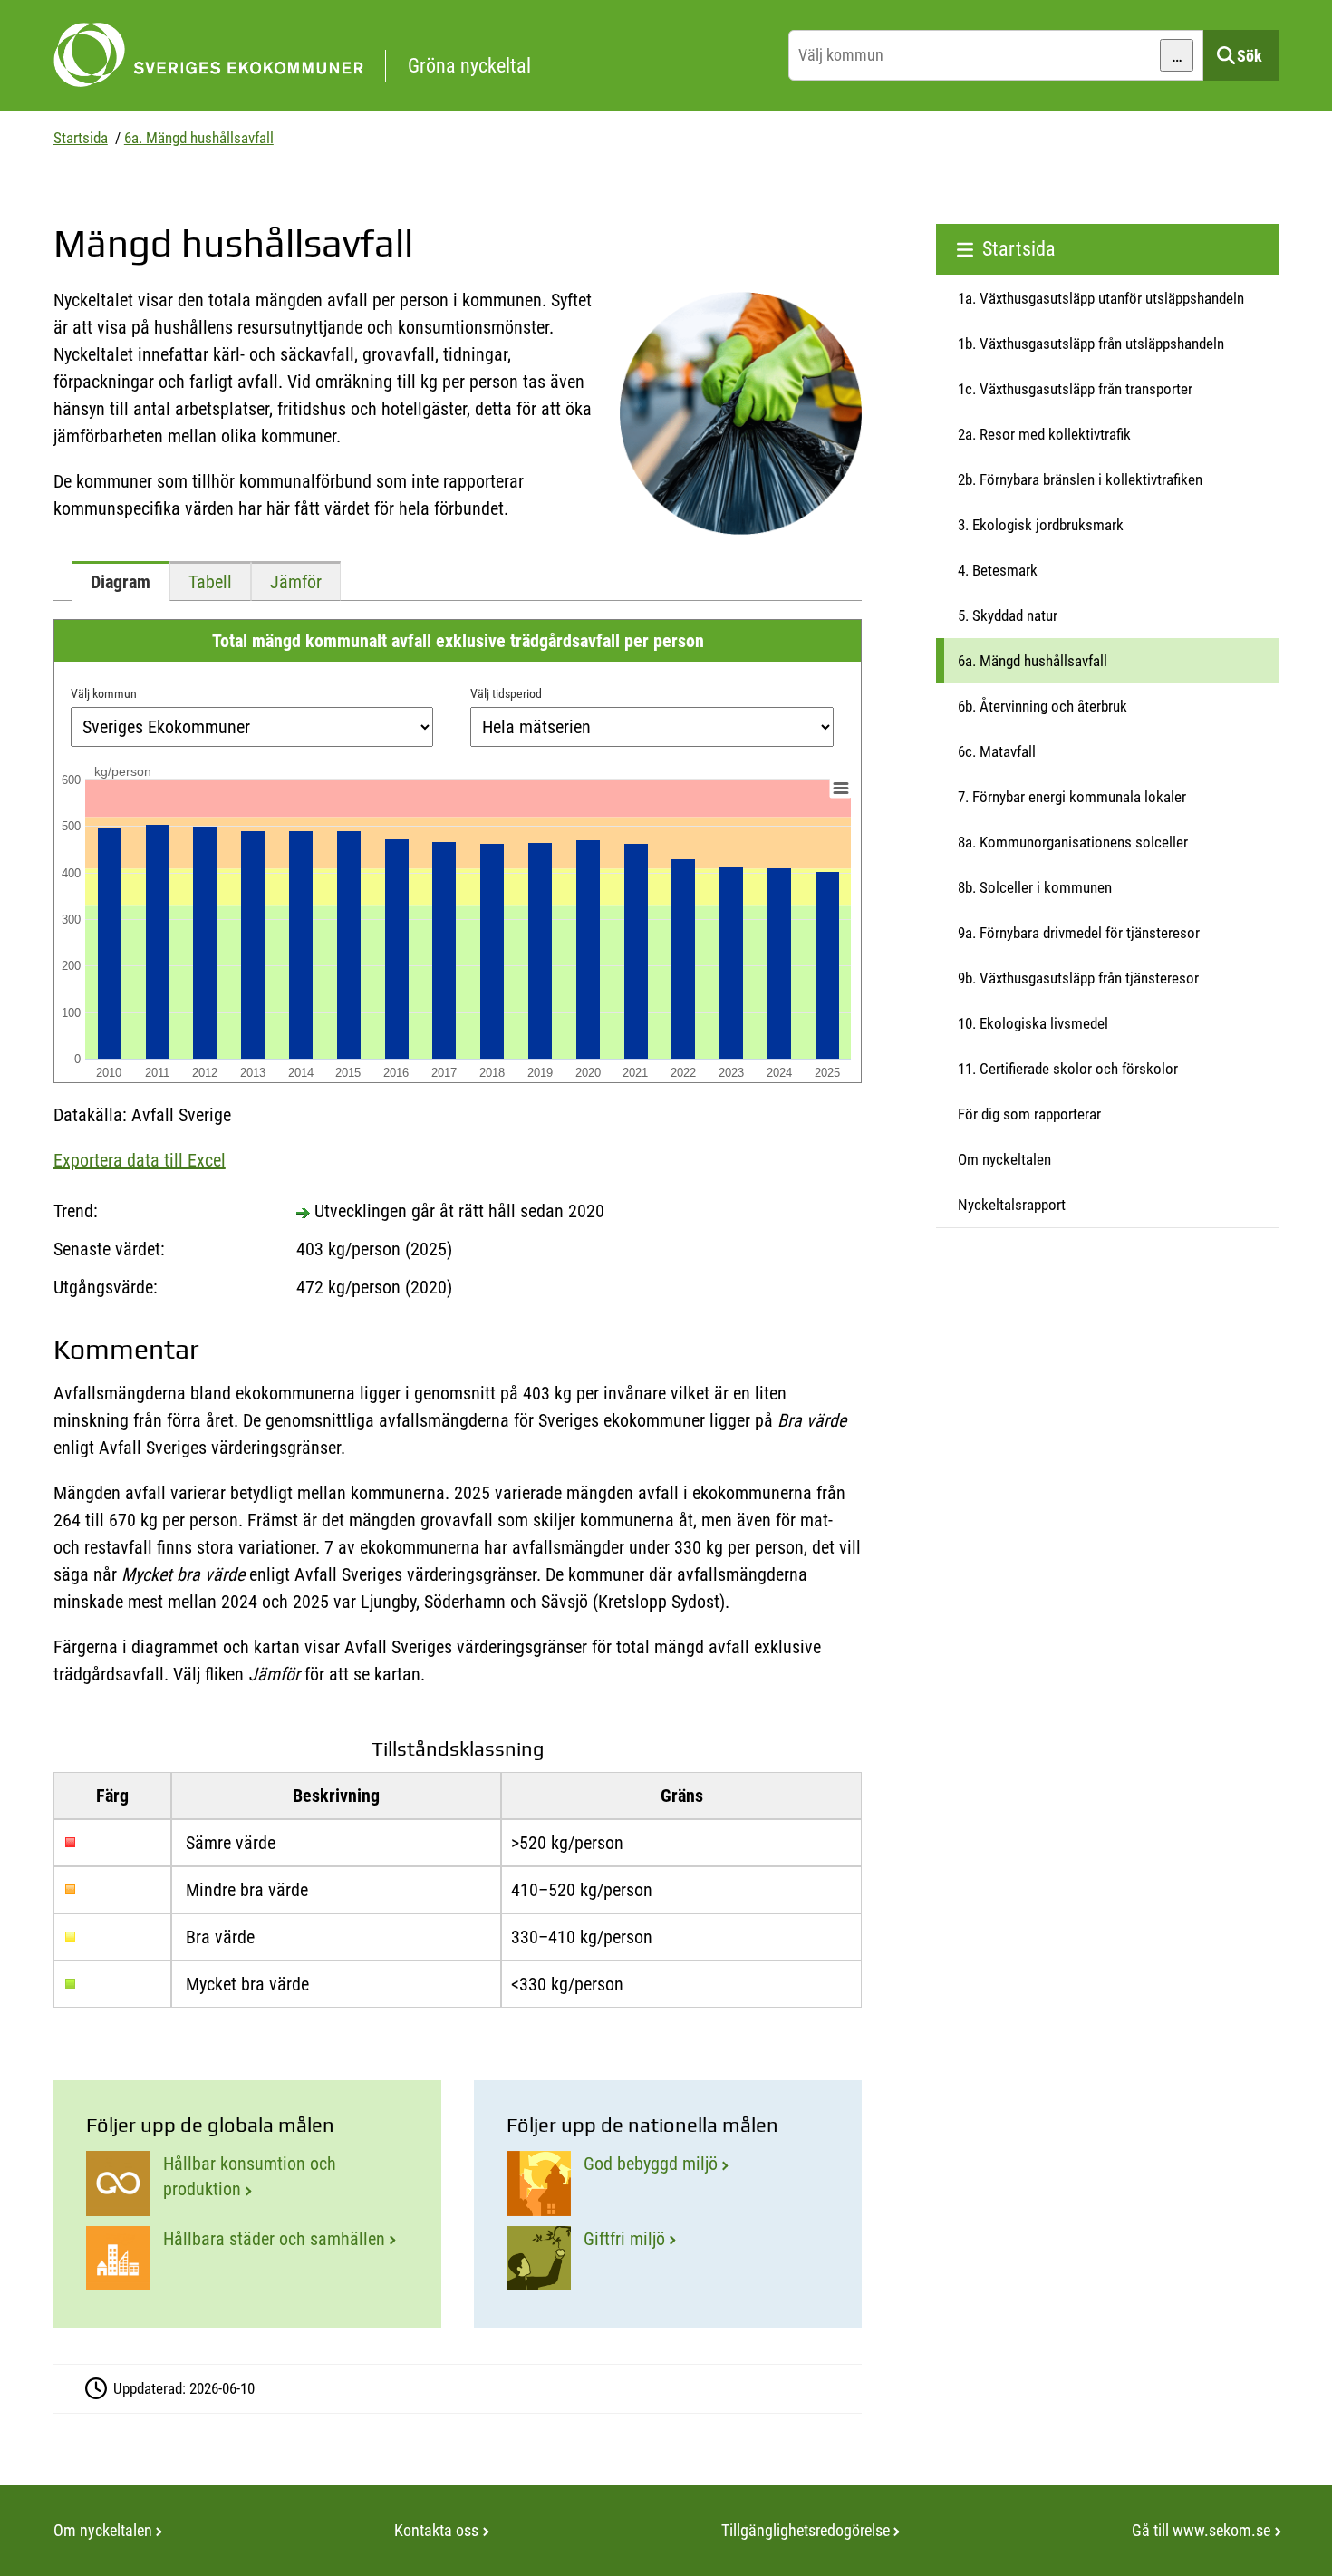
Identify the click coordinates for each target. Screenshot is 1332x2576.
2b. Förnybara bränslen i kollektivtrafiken (1080, 479)
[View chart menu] (840, 789)
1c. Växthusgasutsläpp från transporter (1075, 389)
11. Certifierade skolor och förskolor (1068, 1069)
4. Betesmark (998, 570)
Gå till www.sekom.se (1201, 2530)
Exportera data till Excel (140, 1160)
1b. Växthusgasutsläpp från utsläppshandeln (1091, 344)
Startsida (81, 138)
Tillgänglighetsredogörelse (806, 2530)
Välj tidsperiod (506, 693)
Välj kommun (104, 693)
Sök (1250, 56)
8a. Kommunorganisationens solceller (1073, 842)
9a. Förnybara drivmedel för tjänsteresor (1079, 933)
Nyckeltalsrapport (1012, 1205)
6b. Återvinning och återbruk (1042, 706)
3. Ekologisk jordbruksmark (1041, 525)
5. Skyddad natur (1008, 615)
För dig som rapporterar (1029, 1114)
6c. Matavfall (997, 751)
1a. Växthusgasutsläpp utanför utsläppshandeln (1101, 298)
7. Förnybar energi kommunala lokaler (1072, 797)
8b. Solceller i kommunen (1035, 887)
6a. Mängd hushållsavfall (199, 138)
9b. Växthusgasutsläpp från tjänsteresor (1078, 978)
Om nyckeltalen (1004, 1159)
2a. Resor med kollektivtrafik (1044, 434)
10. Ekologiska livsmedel (1033, 1023)
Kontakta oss (436, 2530)
